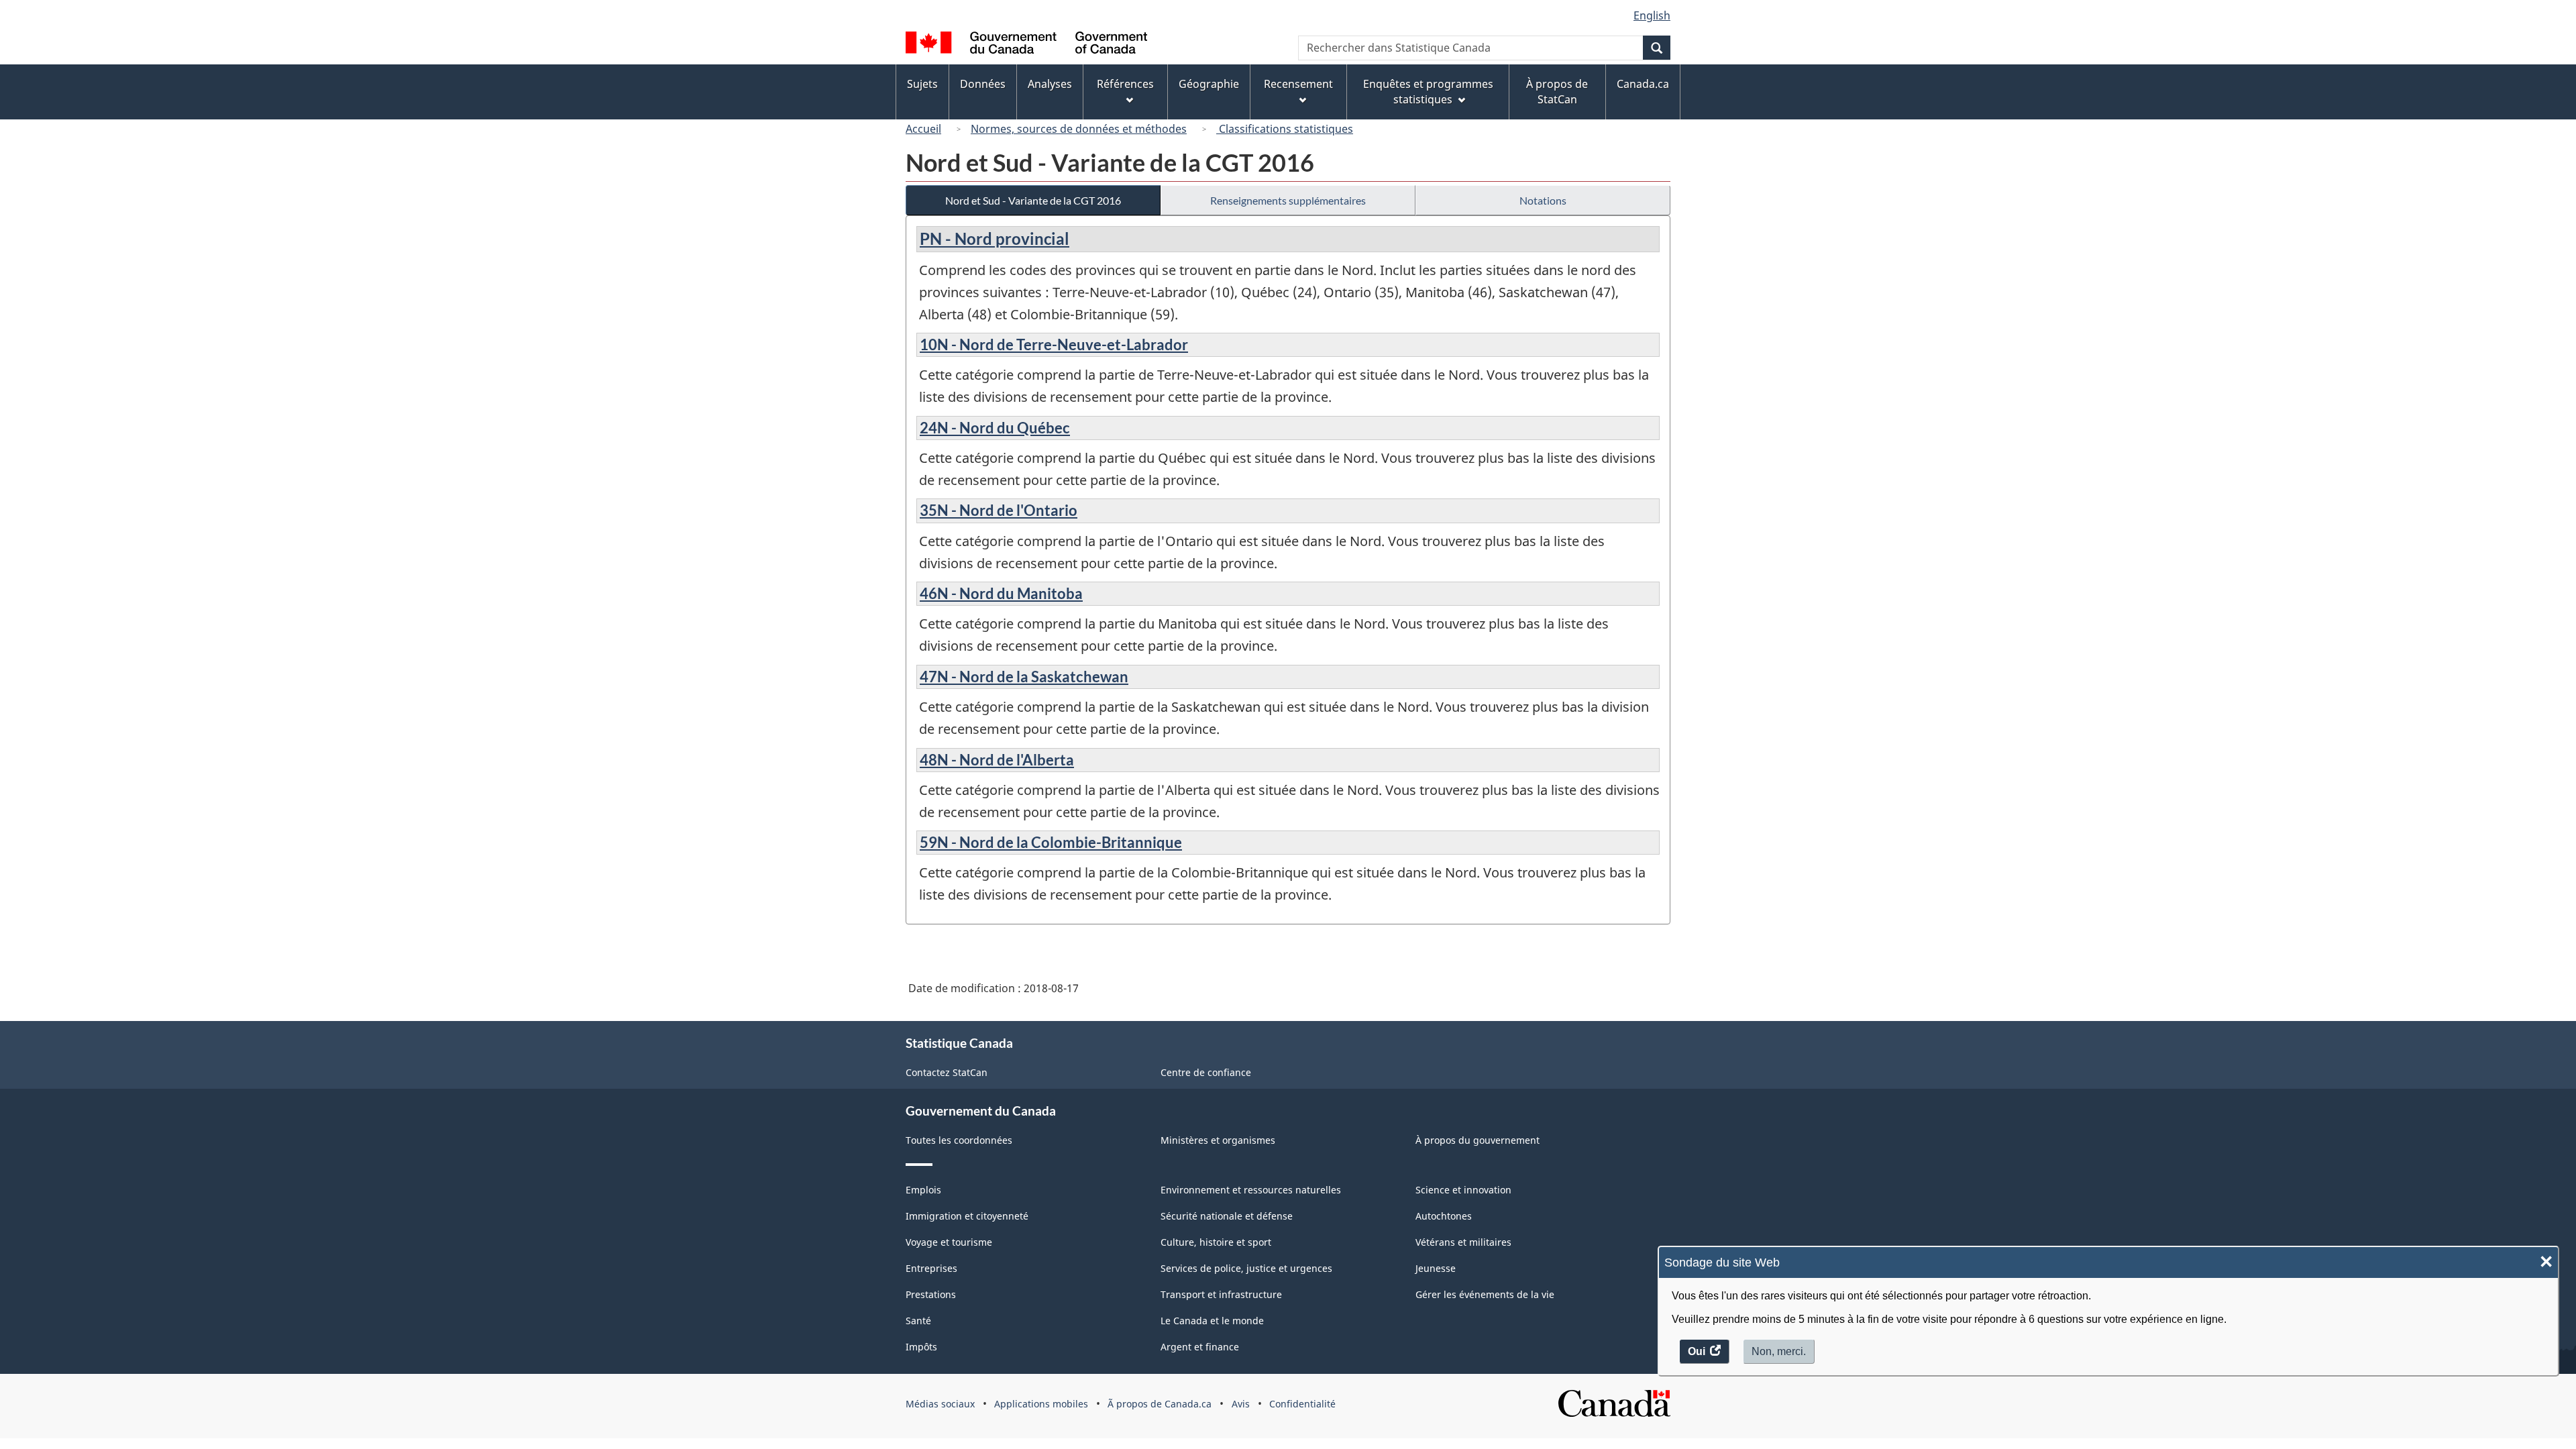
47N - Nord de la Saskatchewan (1024, 677)
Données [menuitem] (983, 84)
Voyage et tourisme (949, 1242)
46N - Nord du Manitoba (1001, 593)
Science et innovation (1463, 1190)
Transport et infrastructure (1221, 1294)
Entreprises (931, 1268)
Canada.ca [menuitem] (1643, 84)
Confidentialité (1302, 1404)
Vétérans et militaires (1463, 1242)
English (1652, 15)
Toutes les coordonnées (959, 1140)
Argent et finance (1200, 1347)
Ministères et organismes (1218, 1140)
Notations (1543, 200)
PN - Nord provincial (995, 238)
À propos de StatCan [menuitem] (1557, 92)
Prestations (931, 1294)
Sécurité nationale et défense (1227, 1216)
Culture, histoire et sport (1216, 1242)
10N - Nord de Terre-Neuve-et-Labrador (1054, 344)
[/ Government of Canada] (1026, 45)
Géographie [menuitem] (1209, 84)
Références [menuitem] (1125, 84)
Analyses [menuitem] (1050, 84)
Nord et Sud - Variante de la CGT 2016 (1033, 200)
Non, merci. (1779, 1351)
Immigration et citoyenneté (967, 1216)
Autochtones (1444, 1216)
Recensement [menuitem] (1298, 84)
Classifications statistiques (1285, 129)
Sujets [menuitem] (922, 84)
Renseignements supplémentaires (1288, 200)
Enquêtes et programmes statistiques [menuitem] (1428, 92)
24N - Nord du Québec (995, 428)
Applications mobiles (1041, 1404)
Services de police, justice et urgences (1246, 1268)
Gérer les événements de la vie (1485, 1294)
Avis (1241, 1404)
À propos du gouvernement (1478, 1140)
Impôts (921, 1347)
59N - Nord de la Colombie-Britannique (1051, 842)
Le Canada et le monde (1212, 1321)
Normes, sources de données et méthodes (1079, 129)
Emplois (923, 1190)
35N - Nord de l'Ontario (999, 510)
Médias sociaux (940, 1404)
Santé (918, 1321)
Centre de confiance (1206, 1072)
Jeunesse (1436, 1268)
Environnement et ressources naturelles (1251, 1190)
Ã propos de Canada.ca (1160, 1404)
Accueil (923, 129)
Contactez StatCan (947, 1072)
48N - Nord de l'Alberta (997, 760)
